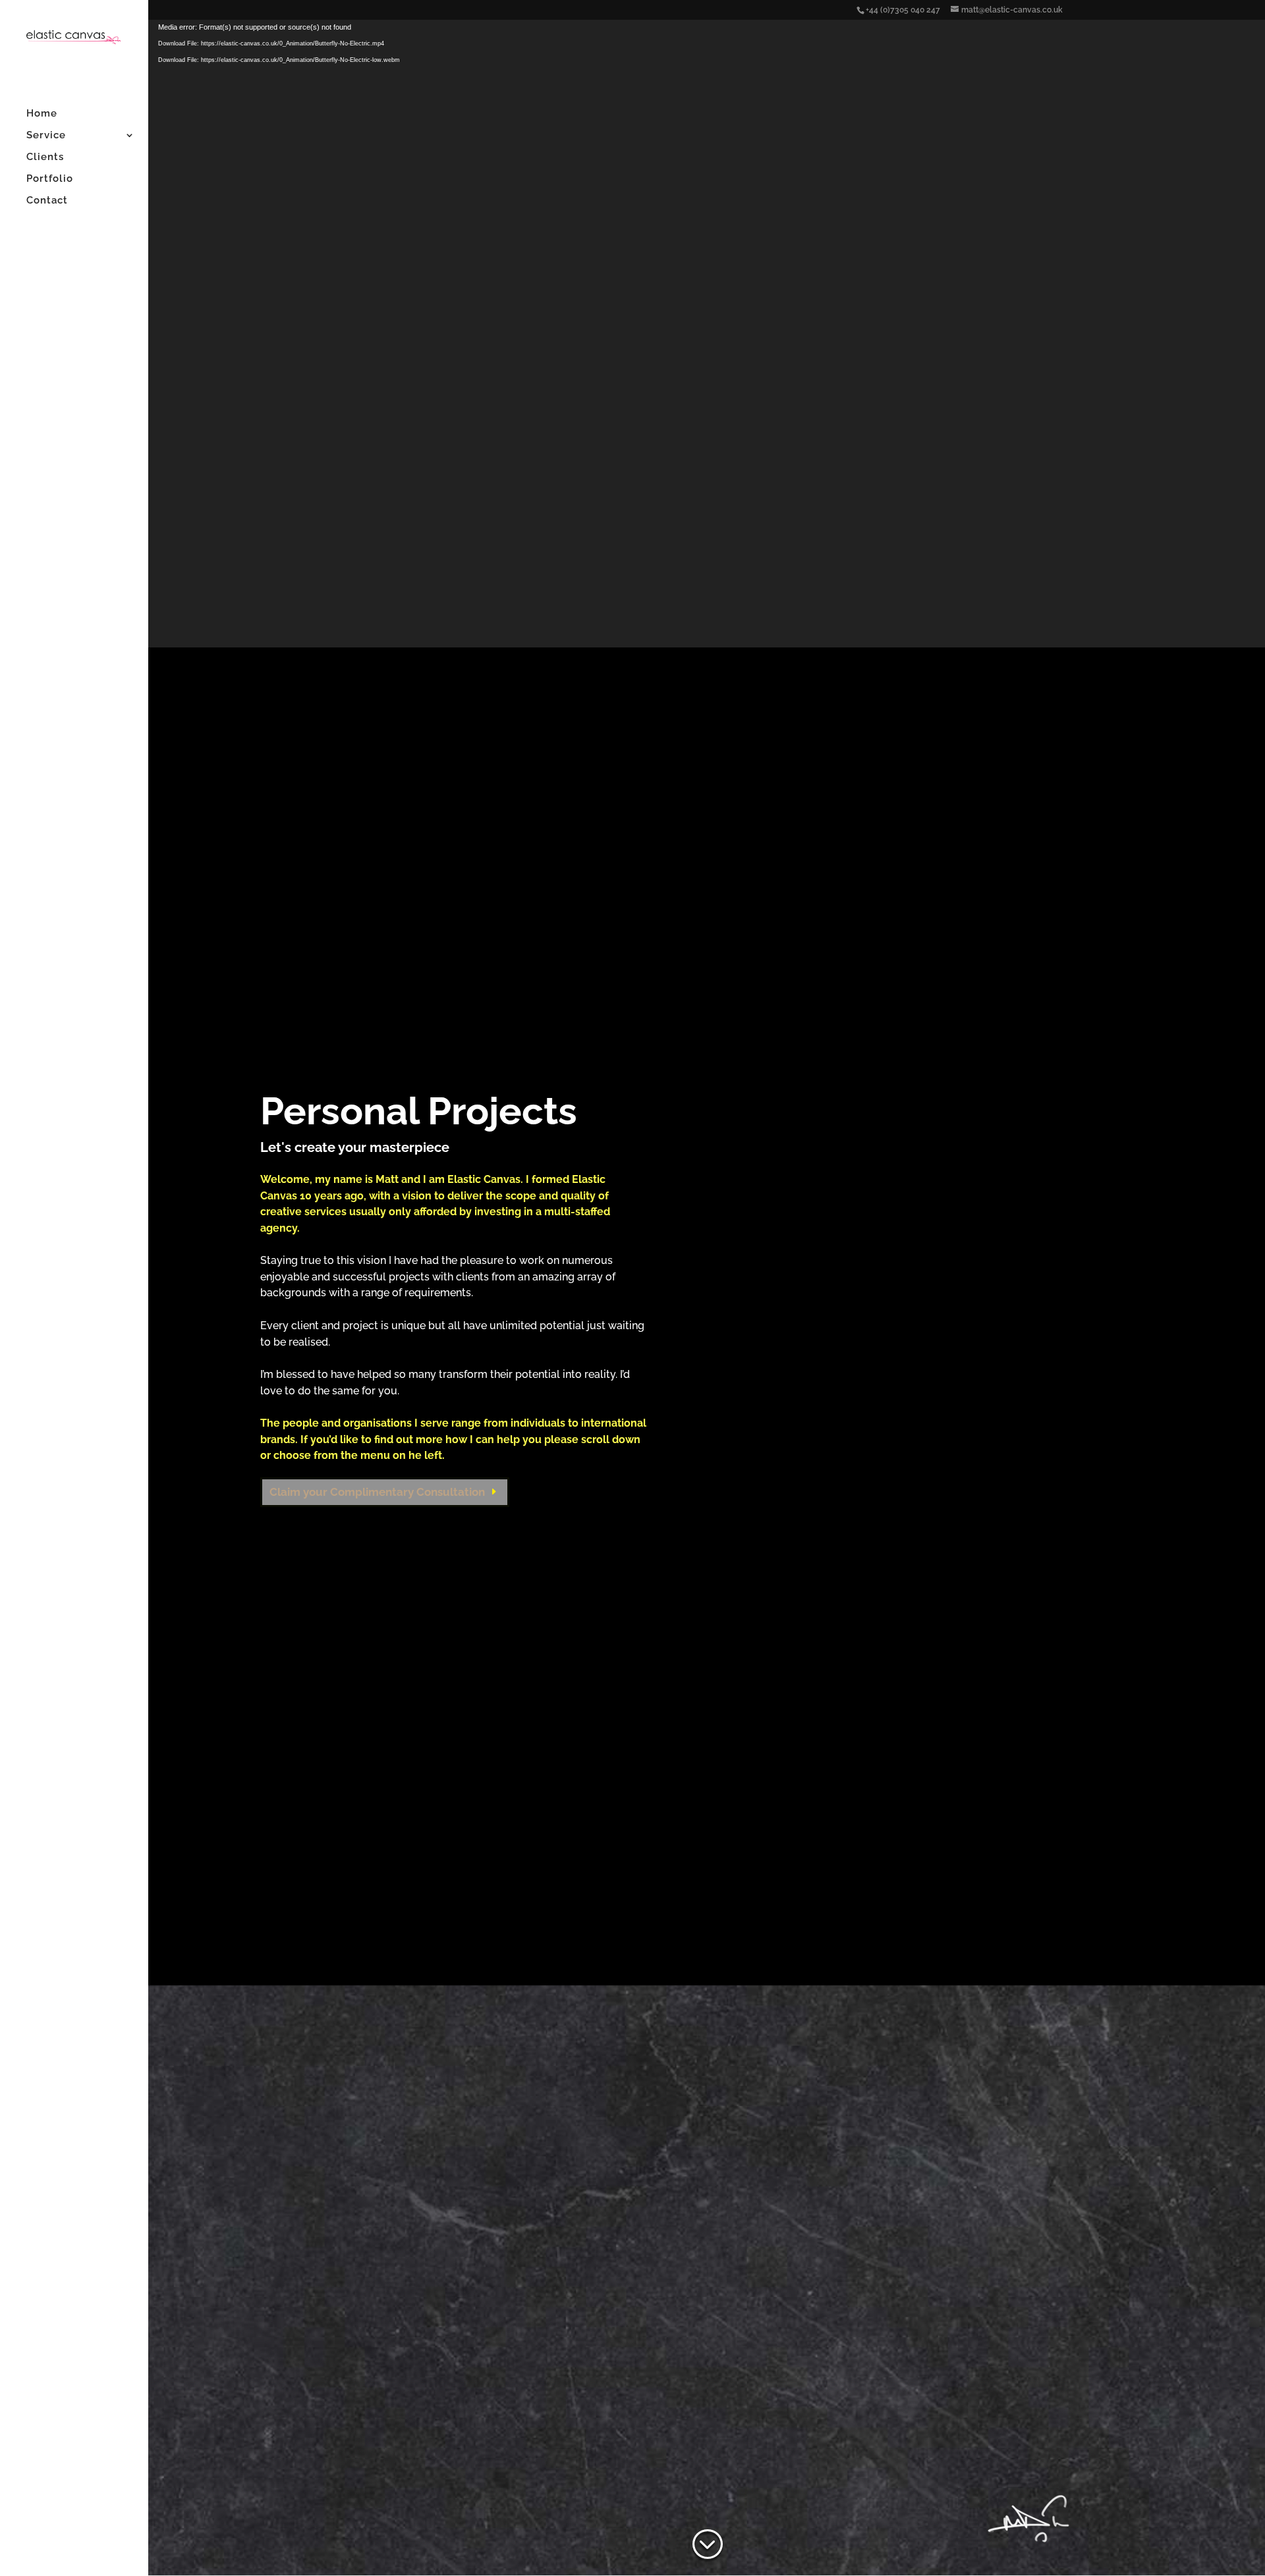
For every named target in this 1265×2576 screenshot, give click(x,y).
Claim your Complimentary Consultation (377, 1492)
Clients (45, 157)
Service (46, 136)
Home (42, 114)
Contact (47, 201)
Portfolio (50, 179)
